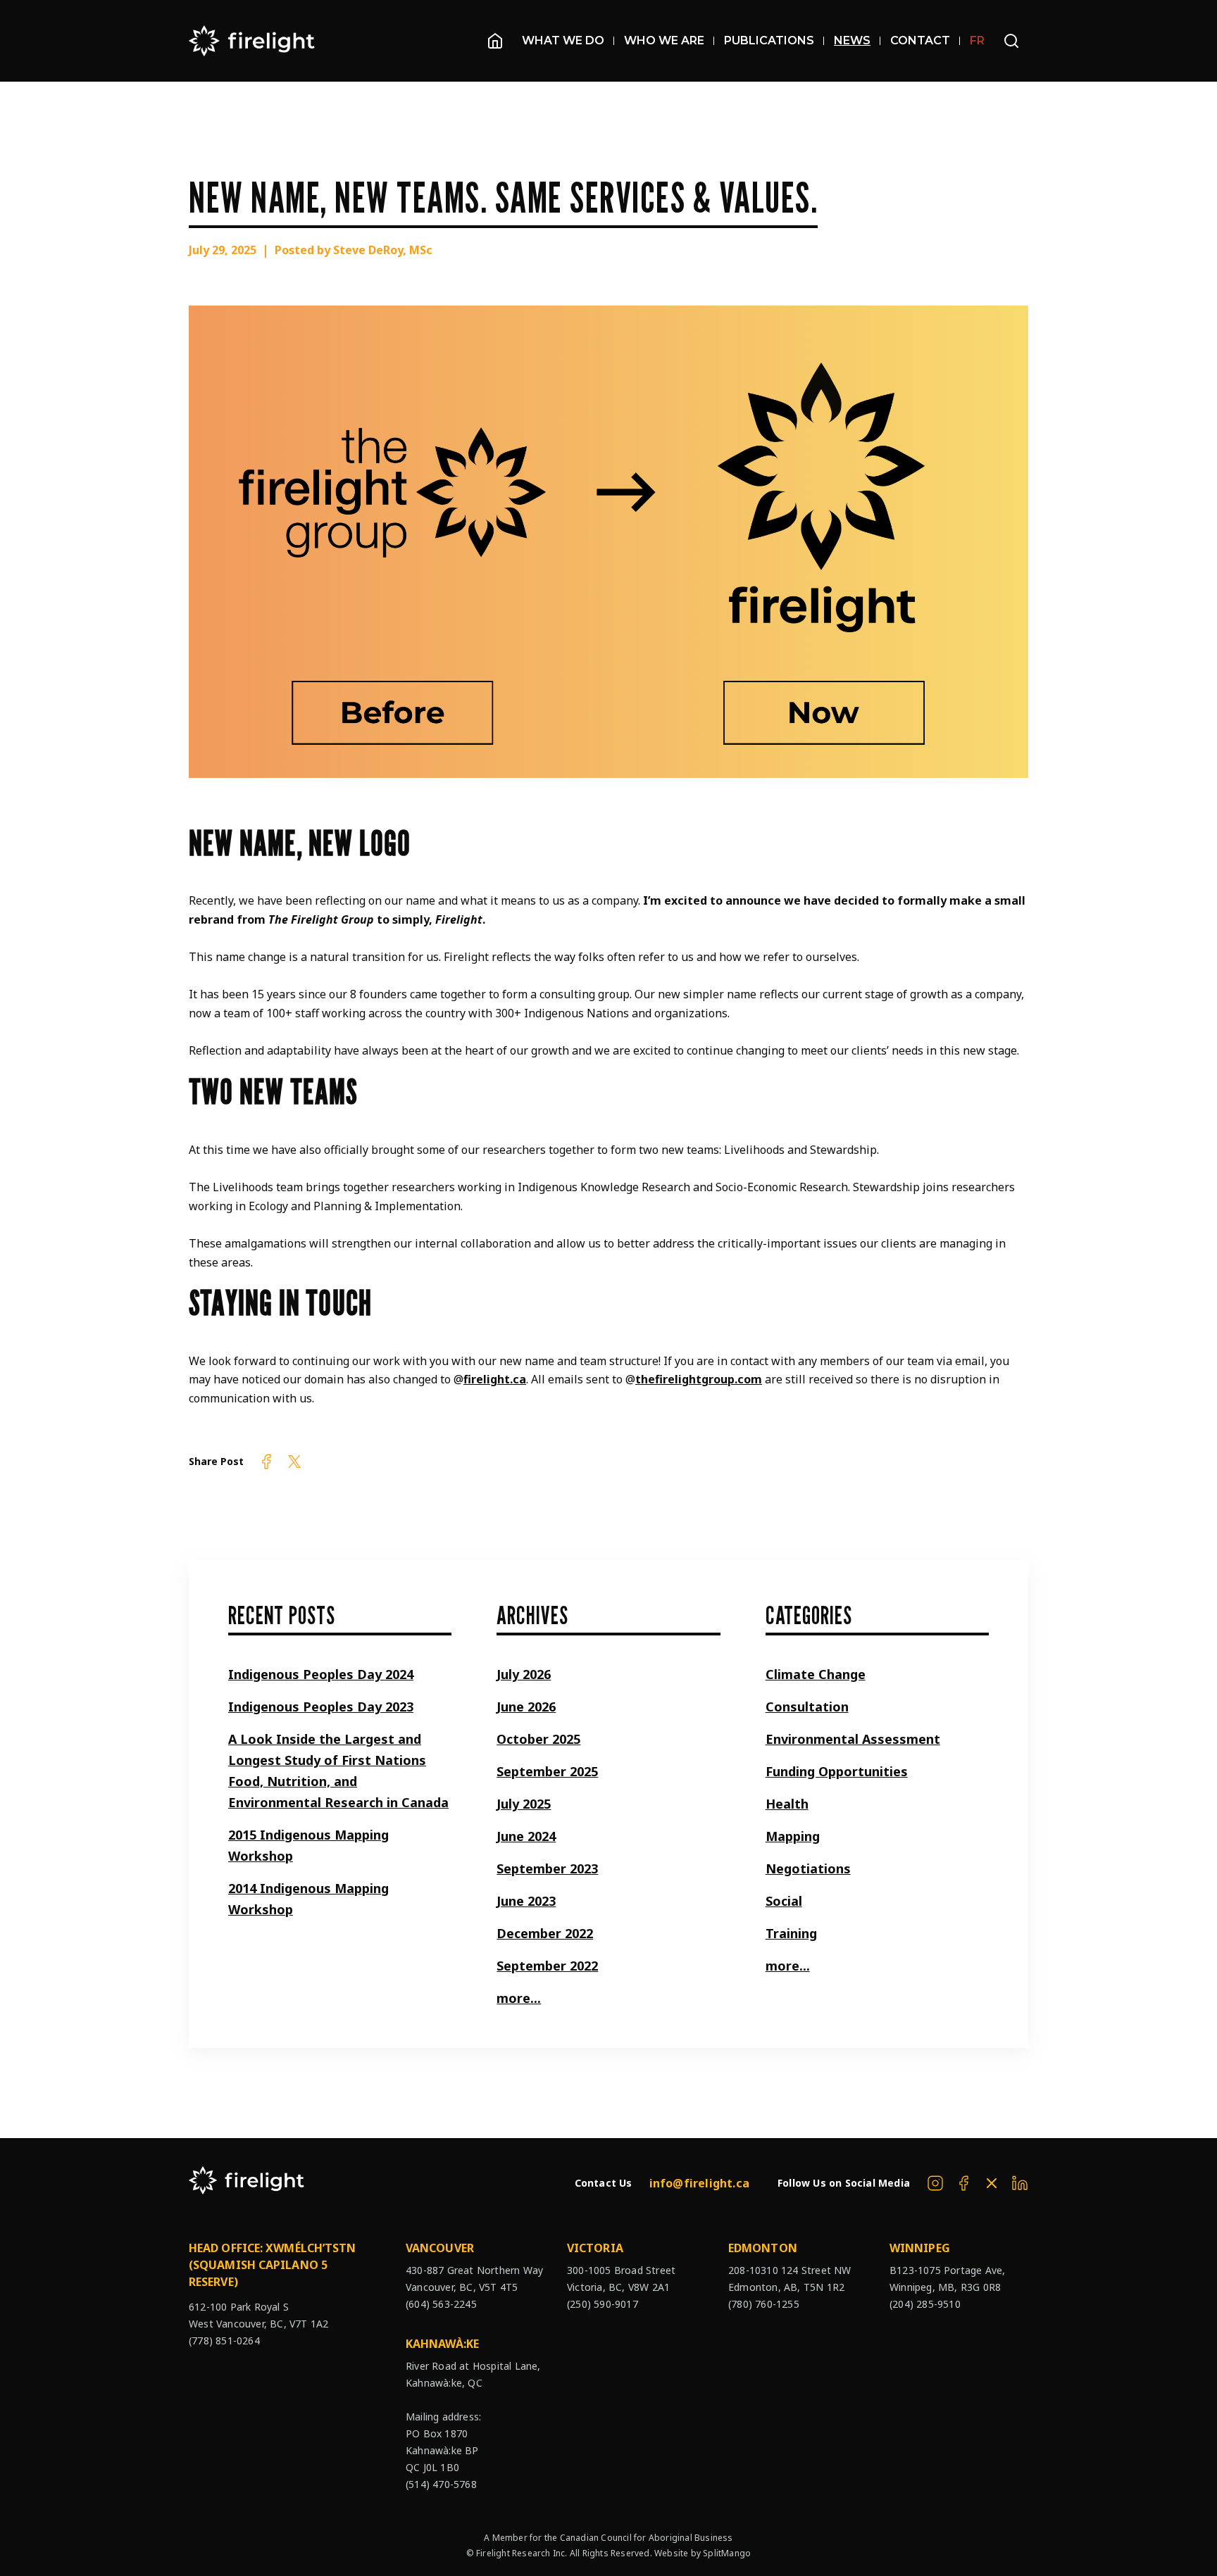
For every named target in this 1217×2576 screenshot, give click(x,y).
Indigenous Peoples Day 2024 (321, 1674)
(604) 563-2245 (441, 2304)
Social (784, 1901)
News (852, 40)
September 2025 (547, 1771)
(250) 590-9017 (603, 2304)
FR (977, 40)
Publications (769, 40)
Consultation (807, 1707)
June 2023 (526, 1901)
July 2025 (524, 1804)
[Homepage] (495, 41)
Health (787, 1804)
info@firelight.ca (699, 2183)
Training (791, 1933)
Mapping (793, 1836)
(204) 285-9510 (925, 2304)
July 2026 (524, 1674)
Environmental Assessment (853, 1739)
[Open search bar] (1011, 41)
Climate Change (816, 1674)
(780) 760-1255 (764, 2304)
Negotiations (808, 1868)
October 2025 (538, 1739)
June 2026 (526, 1707)
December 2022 (545, 1933)
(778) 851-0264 (224, 2341)
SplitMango (727, 2553)
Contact (920, 40)
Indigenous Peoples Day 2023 (321, 1707)
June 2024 (526, 1836)
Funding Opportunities (837, 1771)
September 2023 (547, 1868)
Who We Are (664, 40)
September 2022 (547, 1966)
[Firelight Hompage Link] (252, 41)
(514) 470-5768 (441, 2484)
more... (519, 1998)
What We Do (563, 40)
